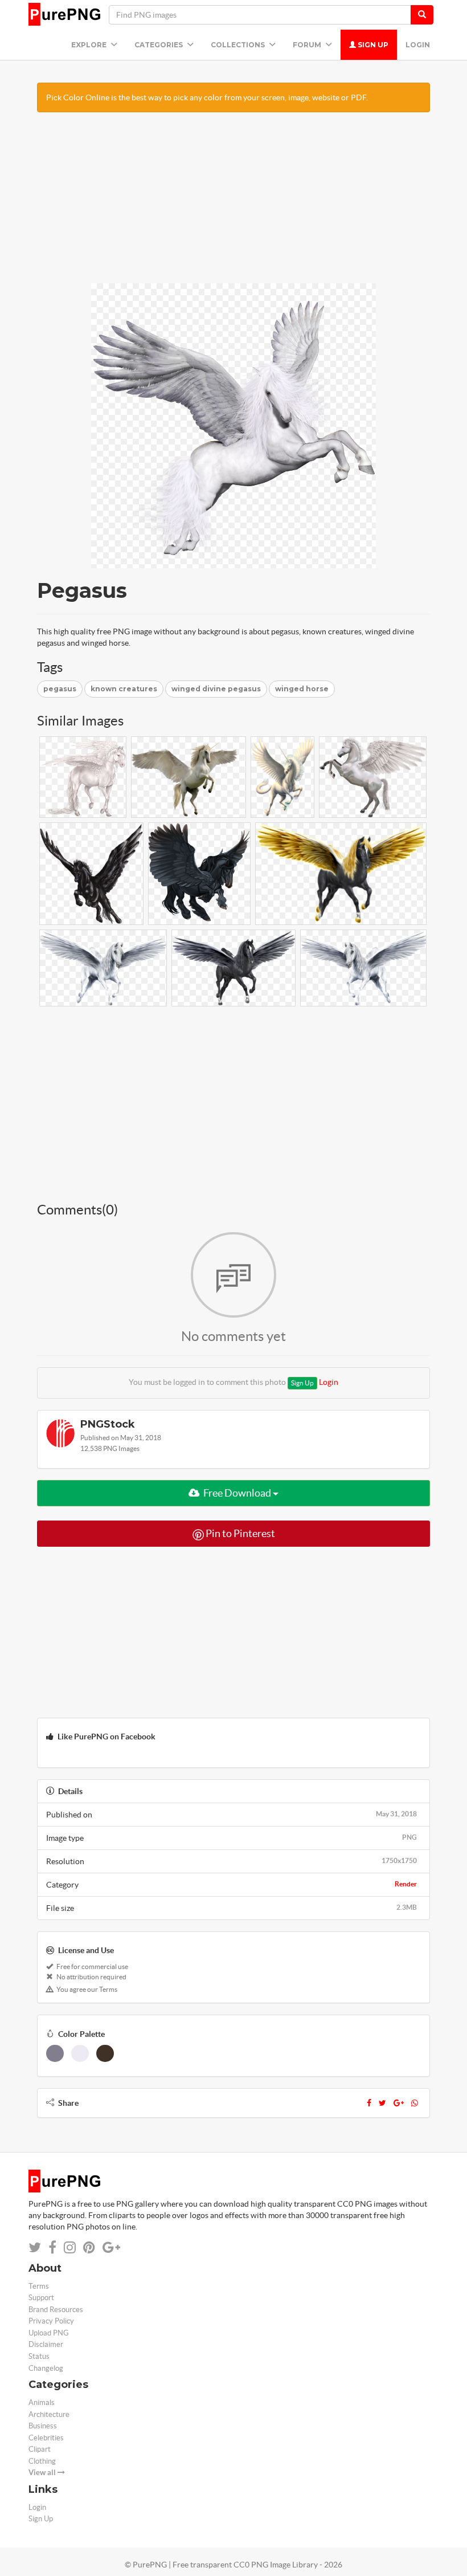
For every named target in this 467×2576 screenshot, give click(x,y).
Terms (39, 2286)
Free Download (237, 1493)
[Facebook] (369, 2103)
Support (41, 2298)
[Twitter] (382, 2103)
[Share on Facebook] (52, 2247)
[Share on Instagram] (70, 2247)
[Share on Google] (111, 2247)
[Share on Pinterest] (89, 2247)
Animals (42, 2402)
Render (406, 1884)
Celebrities (46, 2438)
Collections (239, 45)
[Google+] (399, 2103)
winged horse (302, 689)
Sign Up (372, 45)
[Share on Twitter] (35, 2247)
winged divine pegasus (216, 689)
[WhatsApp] (415, 2103)
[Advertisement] (233, 203)
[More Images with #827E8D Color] (55, 2053)
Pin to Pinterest (239, 1533)
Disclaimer (46, 2344)
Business (43, 2426)
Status (39, 2356)
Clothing (42, 2461)
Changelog (46, 2368)
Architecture (49, 2414)
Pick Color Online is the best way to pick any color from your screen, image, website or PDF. (207, 97)
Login (418, 45)
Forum (308, 45)
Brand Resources (56, 2310)
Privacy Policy (51, 2321)
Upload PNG (49, 2333)
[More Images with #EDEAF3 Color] (80, 2053)
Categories (159, 45)
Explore (90, 45)
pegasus (60, 689)
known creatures (124, 689)
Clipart (40, 2449)
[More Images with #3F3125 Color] (105, 2053)
